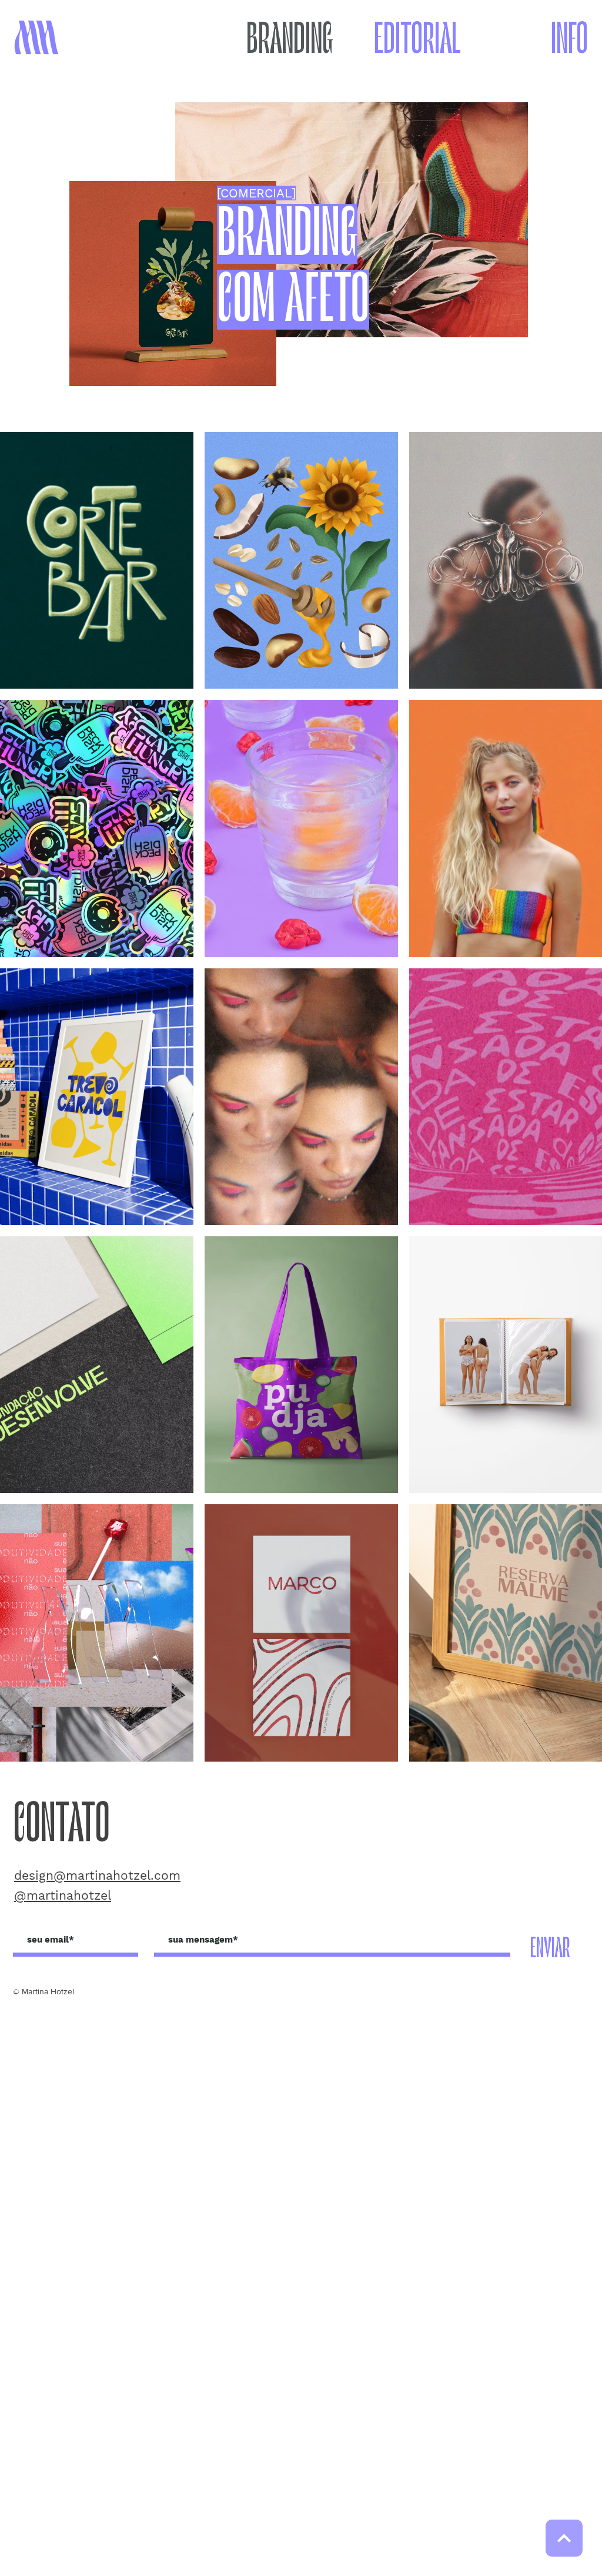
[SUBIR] (564, 2538)
